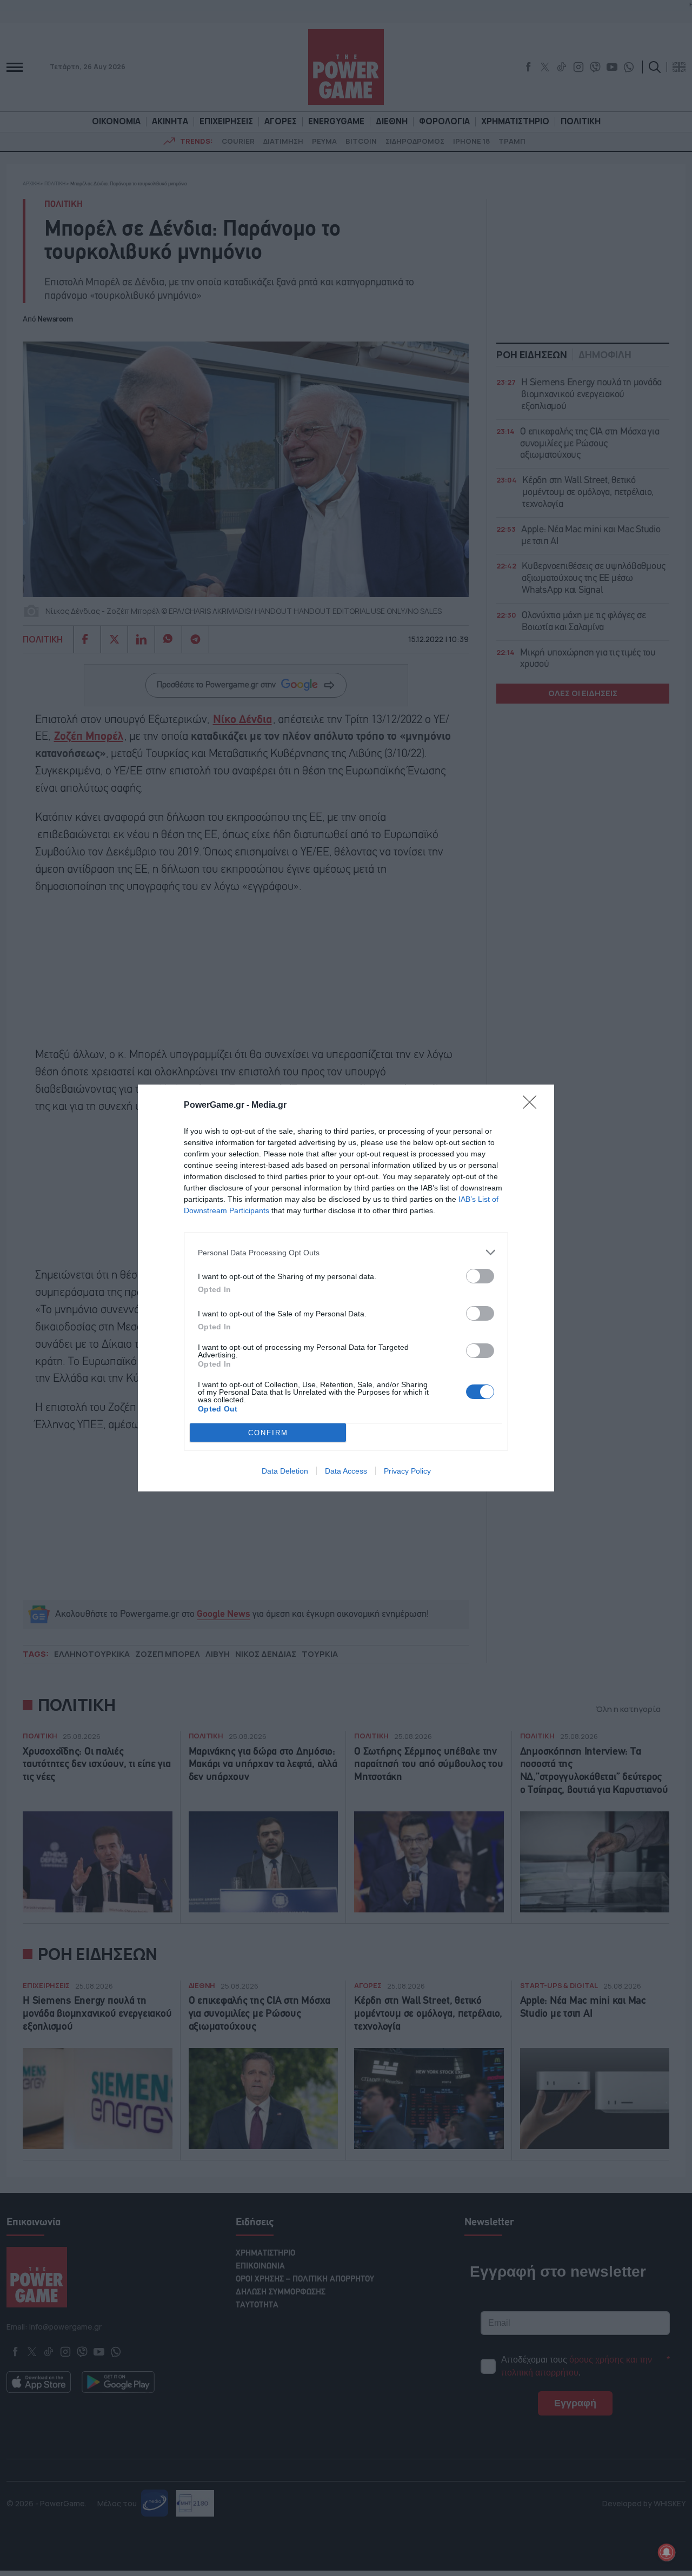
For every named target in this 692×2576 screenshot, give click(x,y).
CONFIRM (268, 1433)
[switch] (480, 1276)
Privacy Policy (407, 1471)
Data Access (346, 1471)
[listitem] (346, 1252)
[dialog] (346, 1288)
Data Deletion (285, 1471)
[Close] (533, 1106)
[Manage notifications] (667, 2552)
